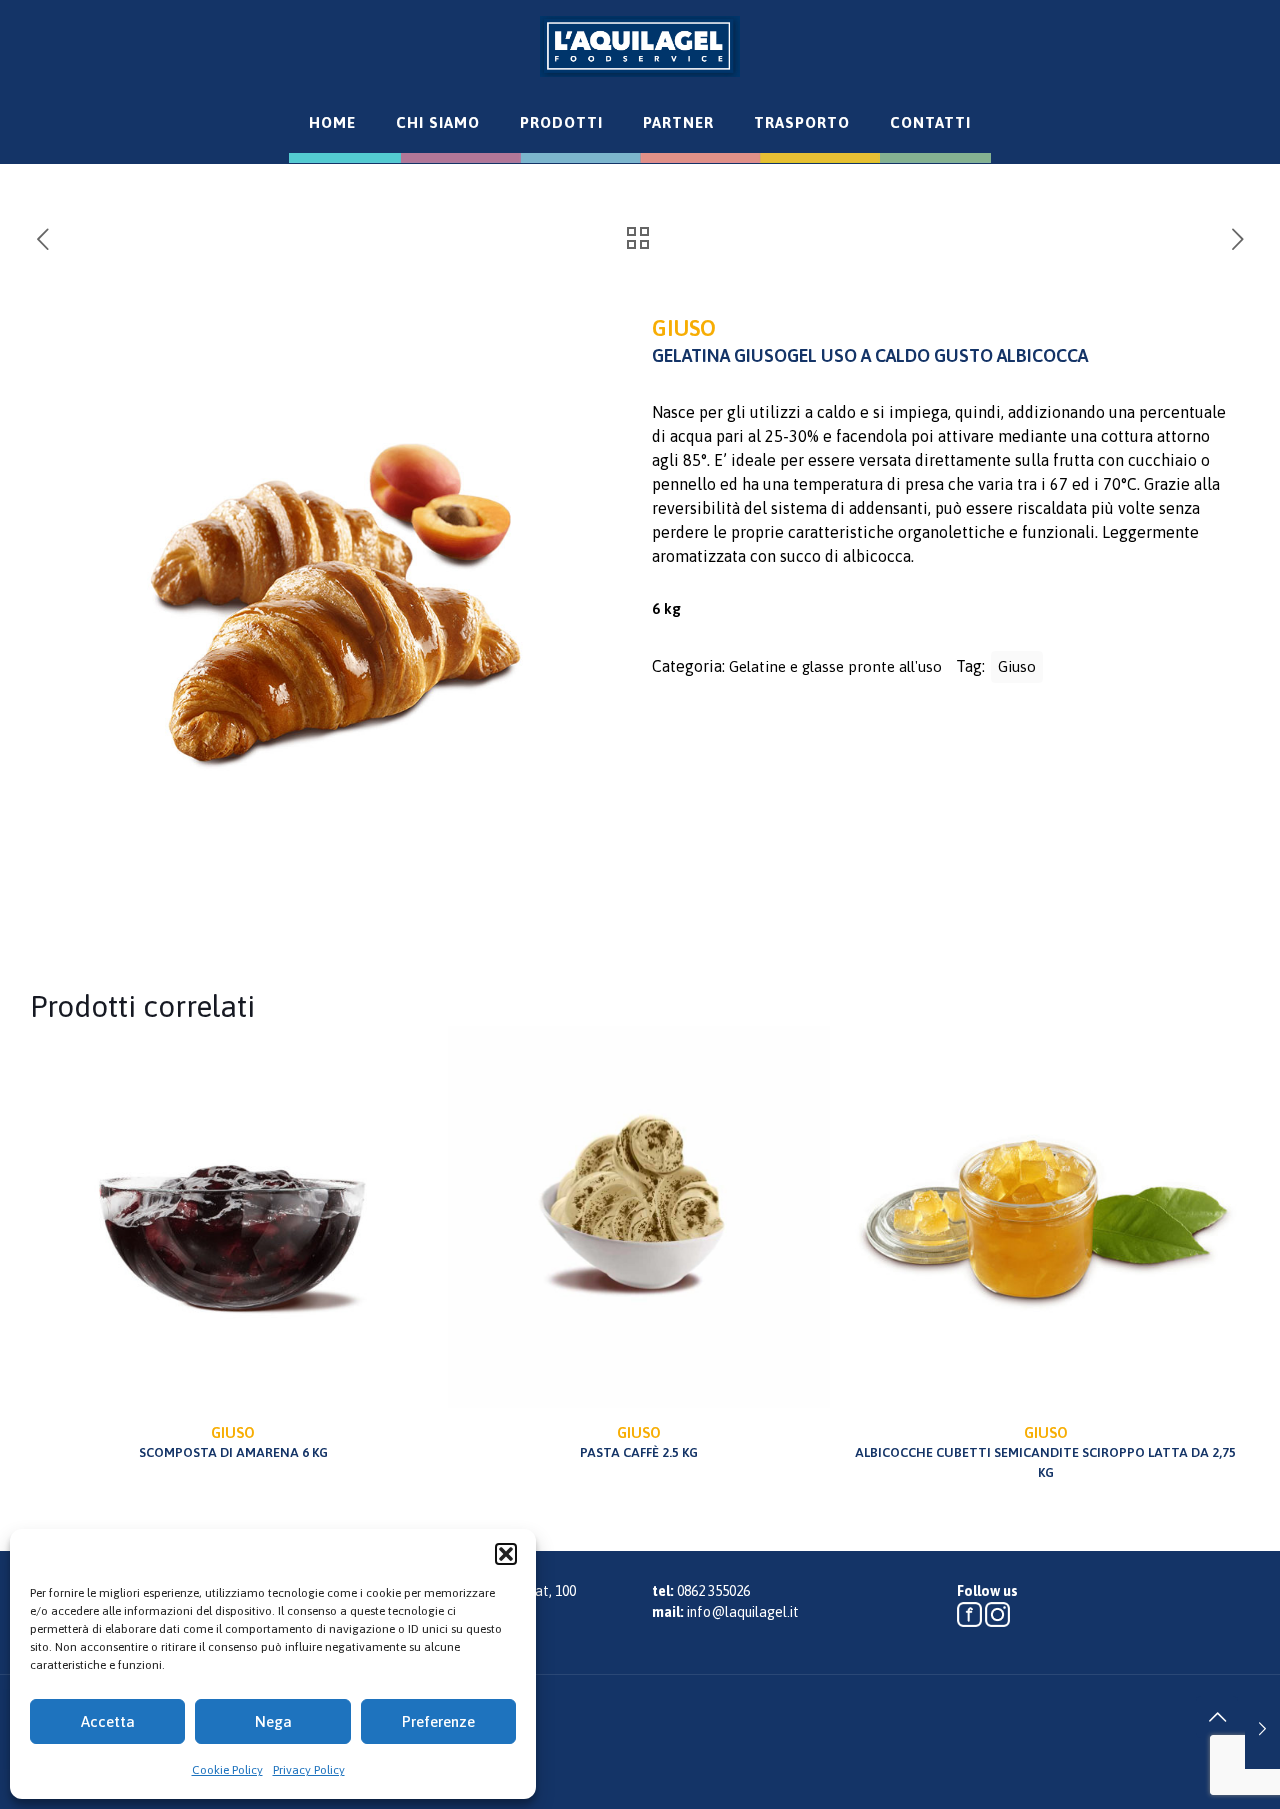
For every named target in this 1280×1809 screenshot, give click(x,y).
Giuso (1017, 666)
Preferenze (438, 1721)
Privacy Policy (309, 1770)
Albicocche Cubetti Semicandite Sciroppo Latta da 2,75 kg (1045, 1452)
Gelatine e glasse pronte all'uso (835, 666)
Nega (273, 1721)
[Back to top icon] (1217, 1717)
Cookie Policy (227, 1770)
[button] (506, 1554)
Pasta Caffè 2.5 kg (639, 1442)
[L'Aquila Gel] (640, 46)
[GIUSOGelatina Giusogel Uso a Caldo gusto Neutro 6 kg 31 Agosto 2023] (1262, 1729)
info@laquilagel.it (743, 1612)
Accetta (108, 1721)
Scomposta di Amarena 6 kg (233, 1442)
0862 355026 (713, 1591)
